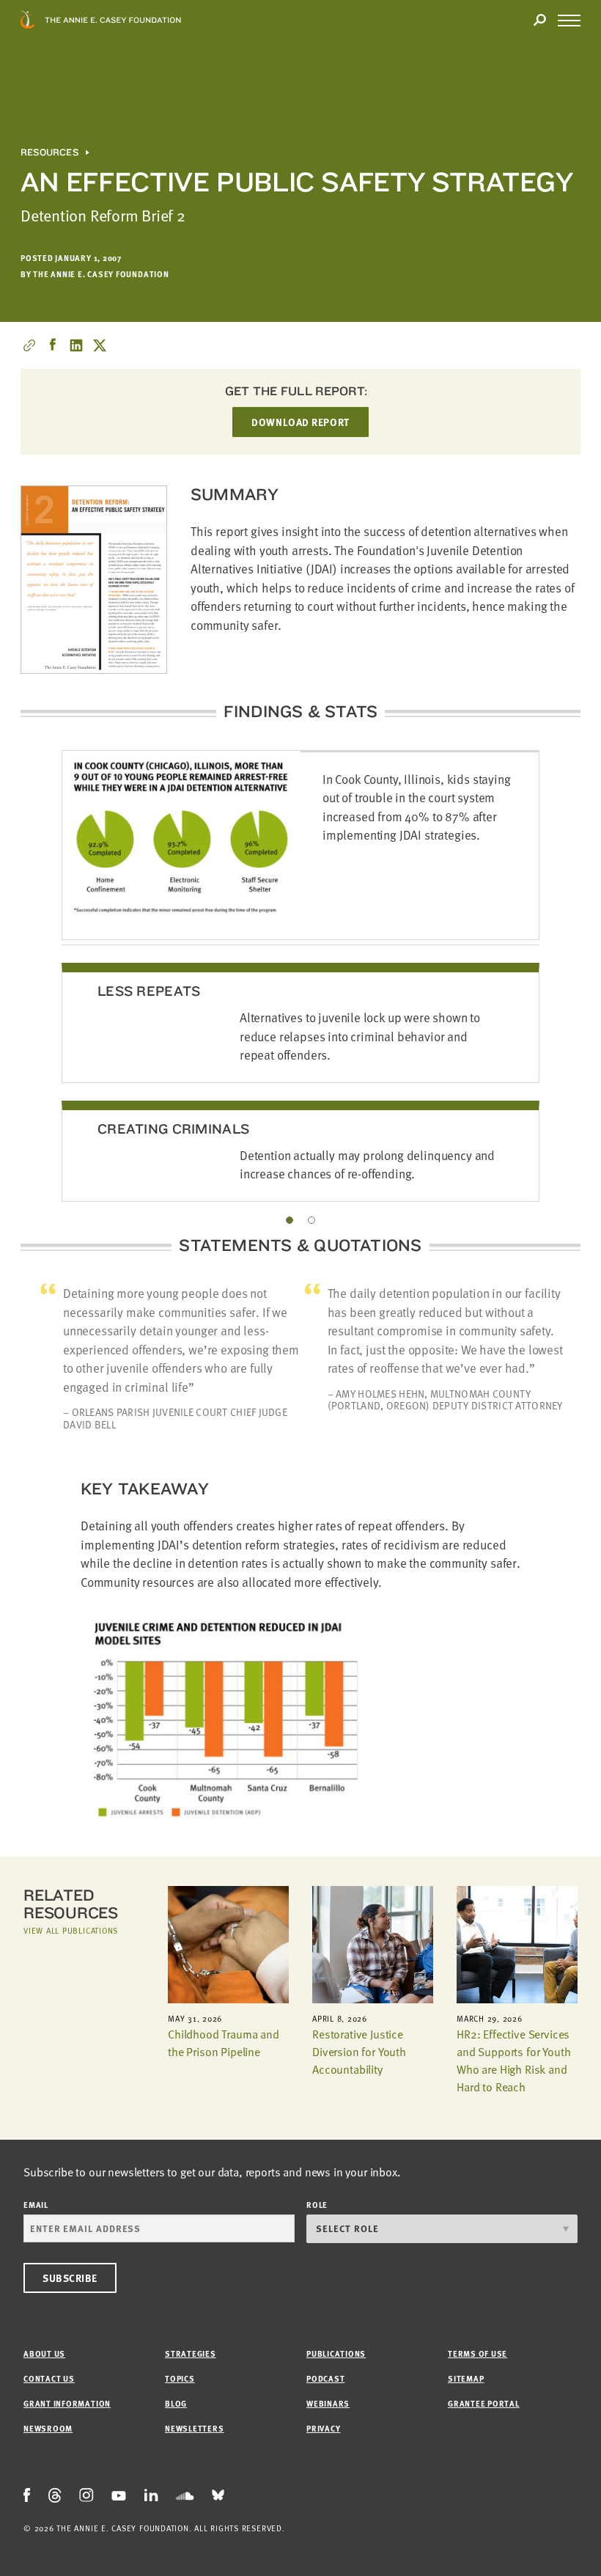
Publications (336, 2353)
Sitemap (466, 2378)
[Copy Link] (29, 345)
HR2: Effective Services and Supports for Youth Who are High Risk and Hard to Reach (513, 2061)
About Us (44, 2353)
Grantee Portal (484, 2403)
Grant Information (67, 2403)
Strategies (191, 2353)
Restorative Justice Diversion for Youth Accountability (359, 2052)
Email (36, 2205)
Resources (49, 153)
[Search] (539, 21)
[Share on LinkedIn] (76, 345)
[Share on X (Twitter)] (100, 345)
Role (317, 2205)
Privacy (323, 2428)
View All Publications (71, 1930)
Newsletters (194, 2428)
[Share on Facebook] (53, 345)
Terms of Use (478, 2353)
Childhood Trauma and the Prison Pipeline (224, 2043)
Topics (180, 2378)
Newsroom (48, 2428)
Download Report (300, 422)
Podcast (325, 2378)
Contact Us (49, 2378)
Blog (176, 2403)
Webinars (328, 2403)
